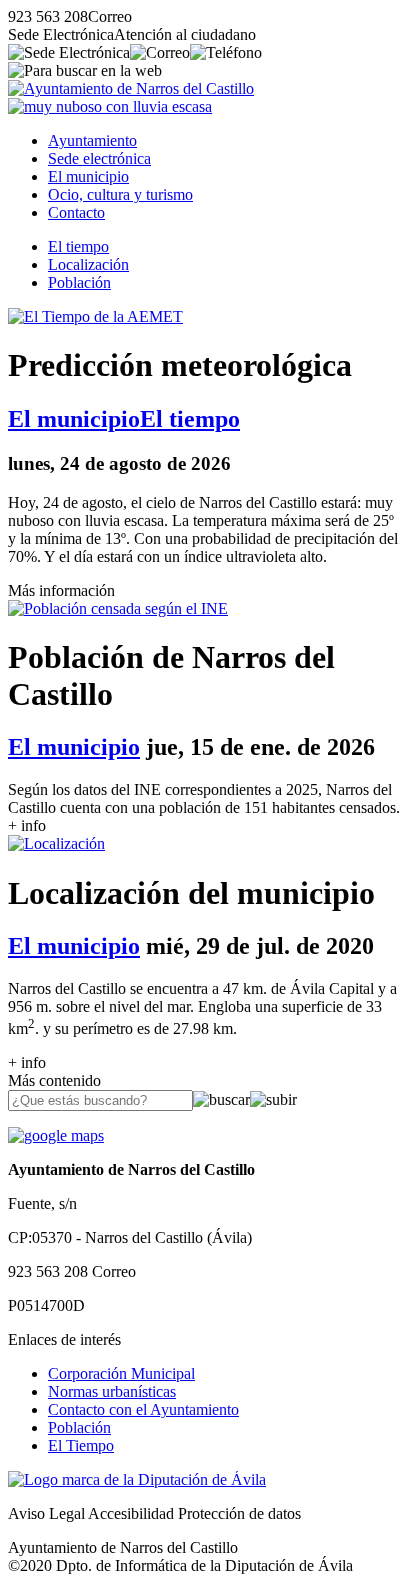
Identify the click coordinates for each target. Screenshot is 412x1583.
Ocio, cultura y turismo (120, 194)
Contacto (76, 212)
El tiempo (78, 246)
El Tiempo (81, 1445)
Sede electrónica (99, 158)
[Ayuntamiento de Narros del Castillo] (131, 88)
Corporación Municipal (121, 1373)
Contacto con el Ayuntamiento (143, 1409)
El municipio (88, 176)
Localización (88, 264)
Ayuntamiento (92, 140)
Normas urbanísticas (112, 1391)
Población (79, 282)
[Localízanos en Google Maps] (56, 1135)
